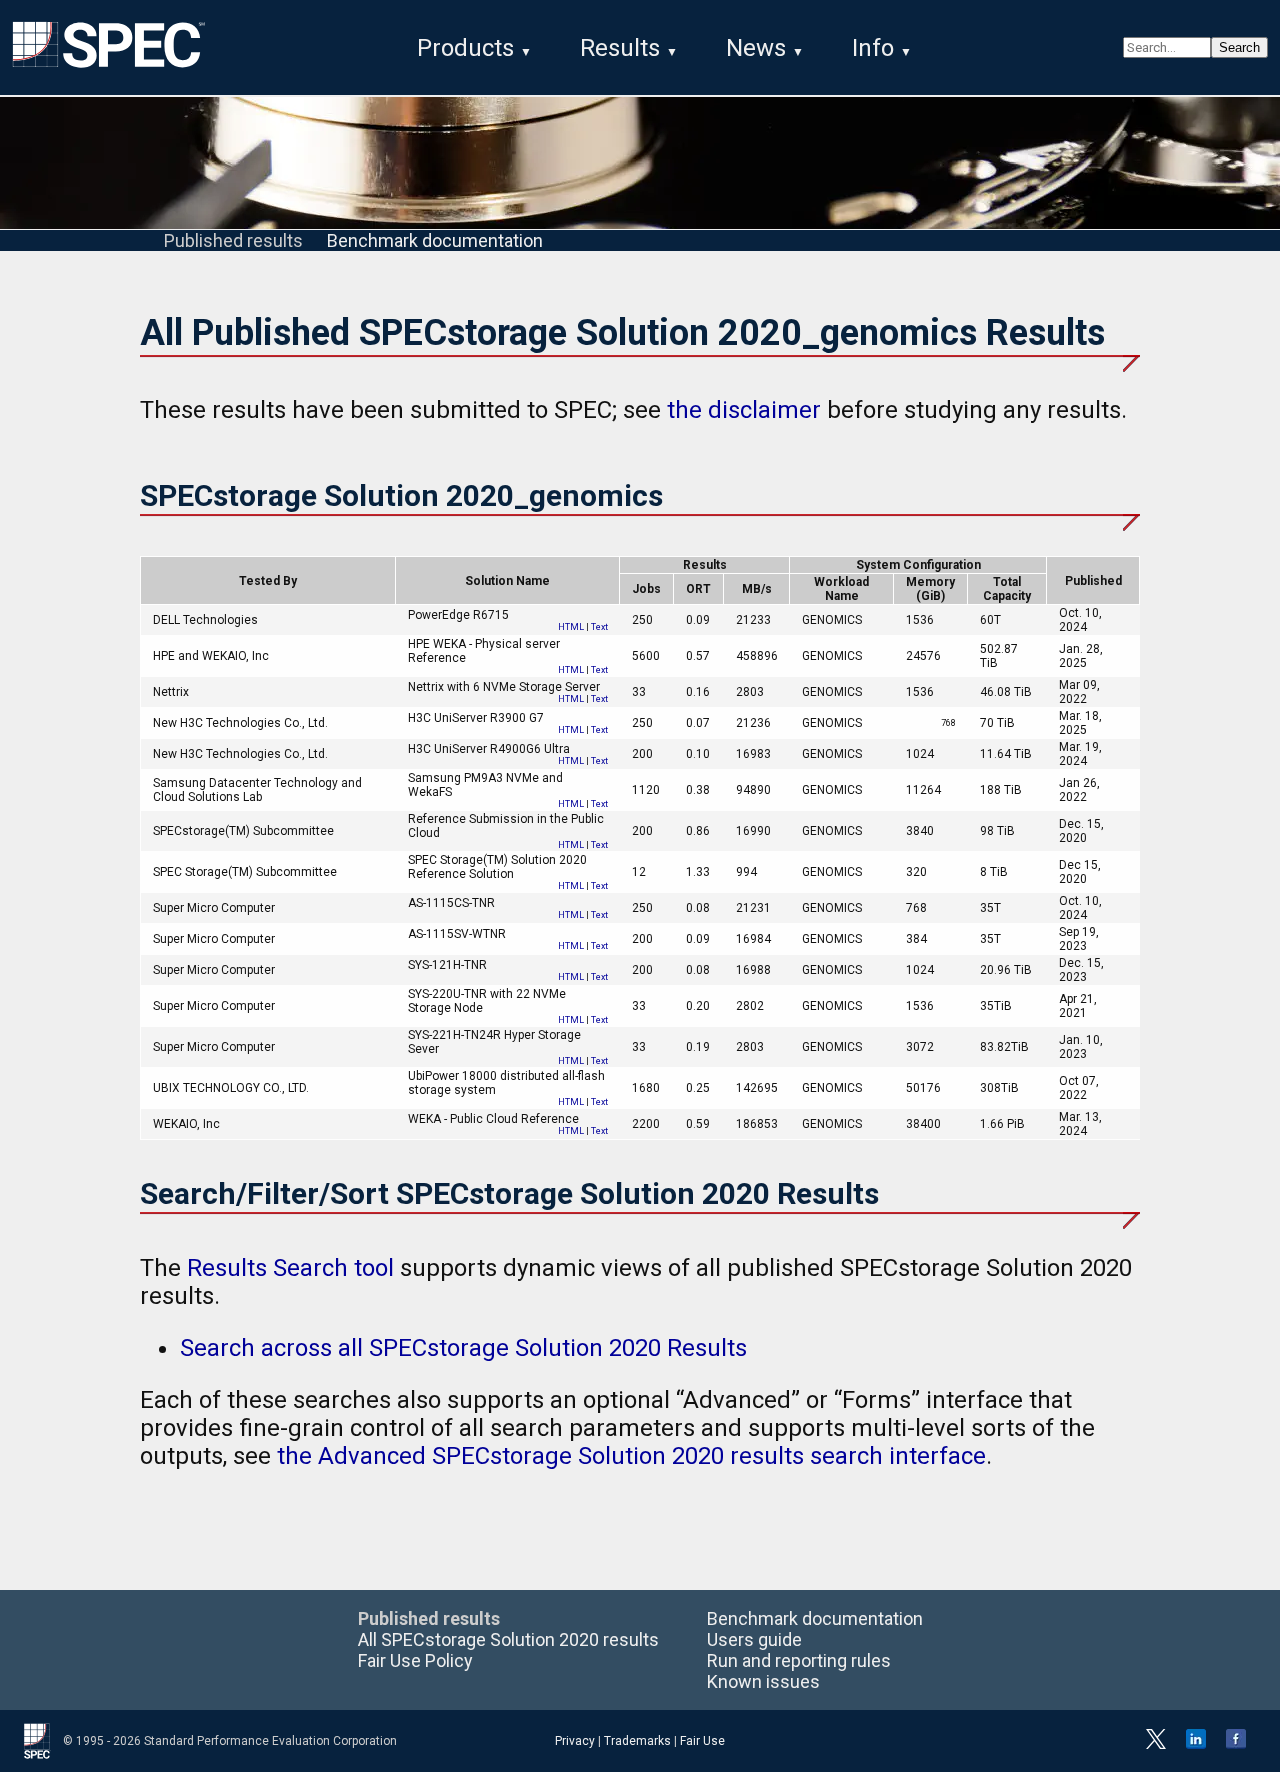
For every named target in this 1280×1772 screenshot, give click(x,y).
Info (873, 48)
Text (599, 627)
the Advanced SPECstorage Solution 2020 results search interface (631, 1456)
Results (620, 48)
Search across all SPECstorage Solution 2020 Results (463, 1348)
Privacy (575, 1741)
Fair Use (702, 1741)
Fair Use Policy (415, 1660)
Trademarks (637, 1741)
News (756, 48)
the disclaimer (744, 410)
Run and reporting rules (799, 1660)
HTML (571, 627)
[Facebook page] (1236, 1745)
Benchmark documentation (435, 240)
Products (465, 48)
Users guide (754, 1639)
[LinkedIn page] (1196, 1745)
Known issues (763, 1681)
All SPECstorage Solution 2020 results (508, 1639)
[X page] (1156, 1745)
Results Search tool (290, 1268)
